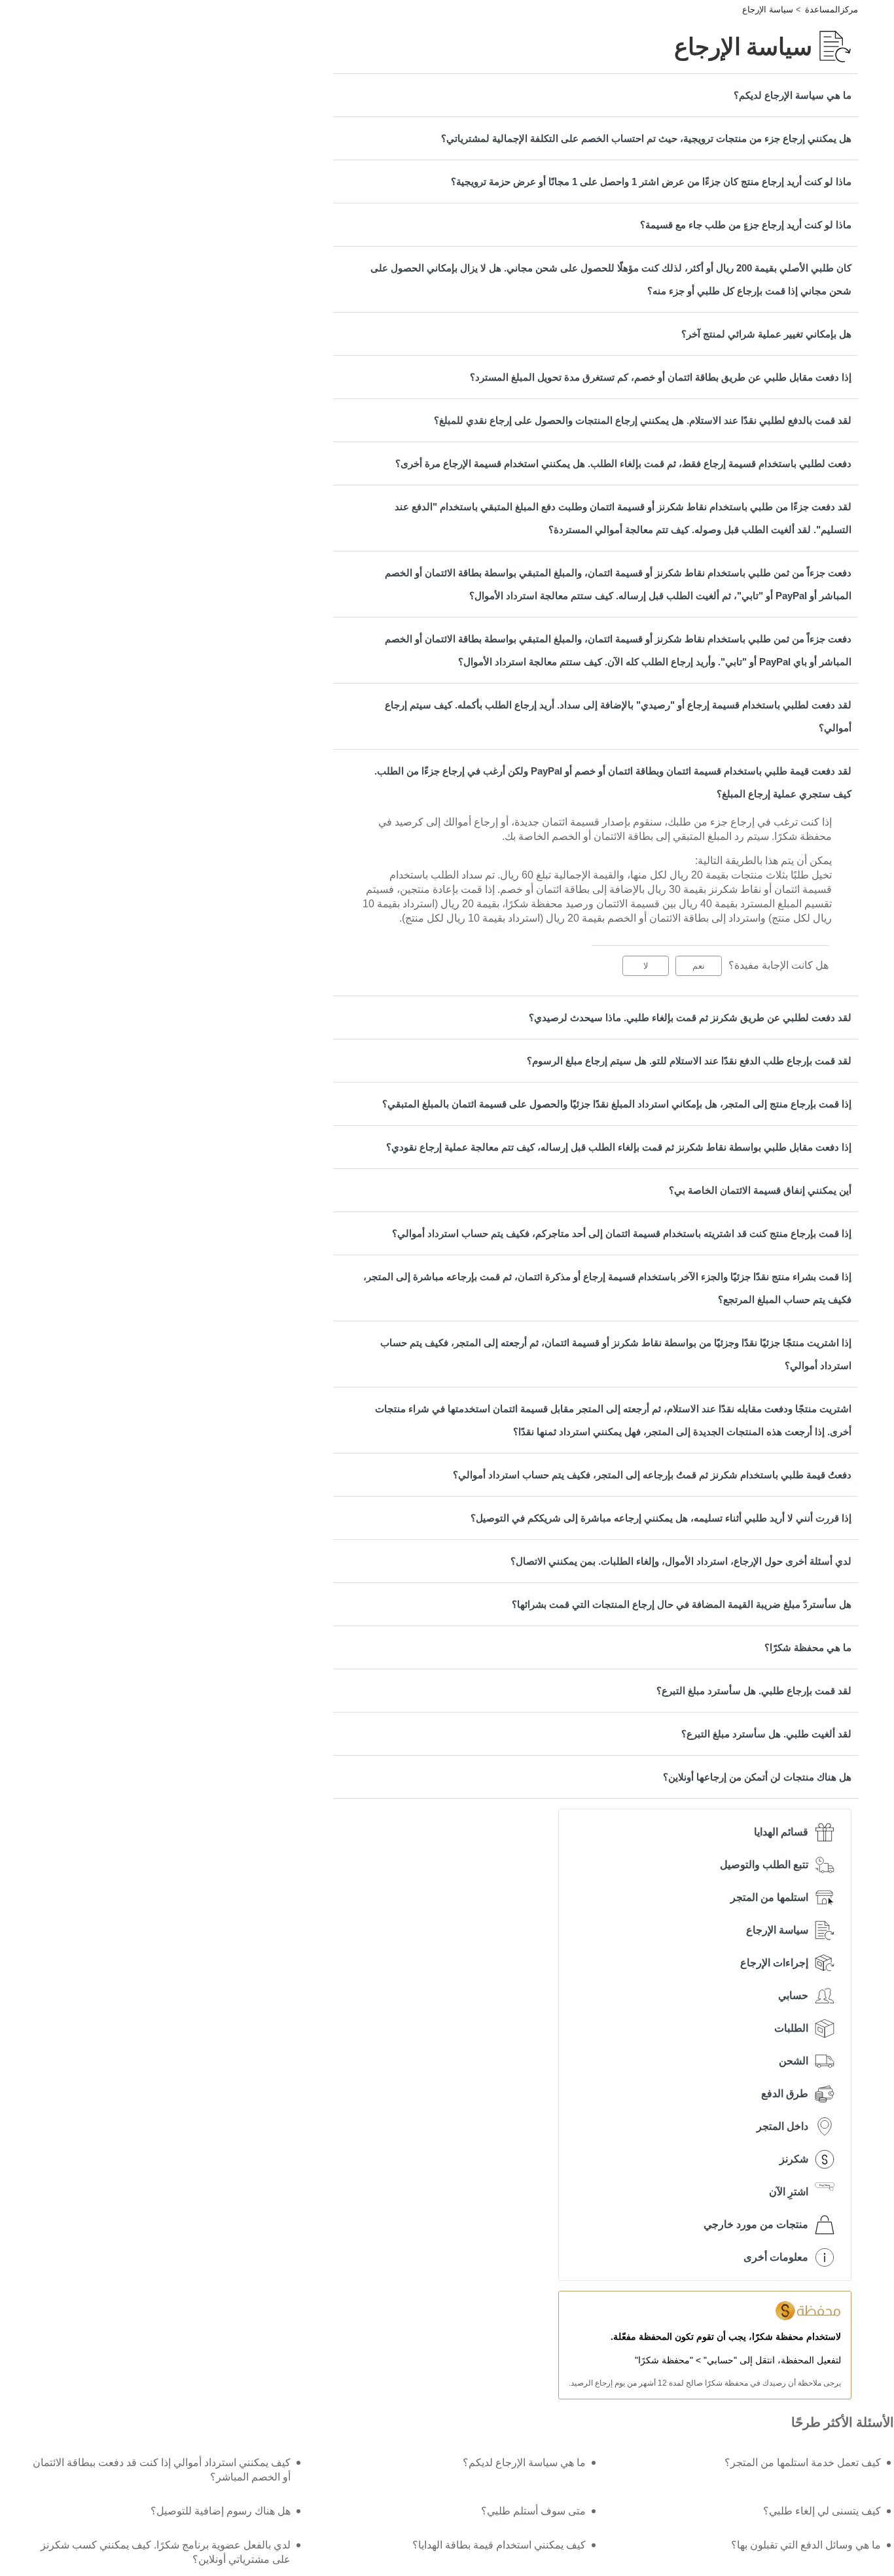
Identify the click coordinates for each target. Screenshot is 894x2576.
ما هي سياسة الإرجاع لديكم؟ (793, 95)
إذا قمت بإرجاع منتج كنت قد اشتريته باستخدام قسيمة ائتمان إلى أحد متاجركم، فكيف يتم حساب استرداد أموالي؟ (622, 1233)
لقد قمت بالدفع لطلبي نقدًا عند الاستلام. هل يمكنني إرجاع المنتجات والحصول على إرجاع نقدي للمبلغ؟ (643, 420)
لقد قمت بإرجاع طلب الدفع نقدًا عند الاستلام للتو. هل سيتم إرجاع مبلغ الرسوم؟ (689, 1061)
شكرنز (794, 2159)
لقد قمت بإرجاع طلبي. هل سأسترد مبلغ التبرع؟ (754, 1691)
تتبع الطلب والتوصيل (764, 1865)
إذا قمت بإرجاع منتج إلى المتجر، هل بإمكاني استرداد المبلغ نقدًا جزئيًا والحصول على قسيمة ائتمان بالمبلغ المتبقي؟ (617, 1104)
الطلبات (791, 2028)
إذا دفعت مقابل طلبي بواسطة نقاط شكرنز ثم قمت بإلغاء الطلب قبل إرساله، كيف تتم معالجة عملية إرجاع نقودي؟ (619, 1147)
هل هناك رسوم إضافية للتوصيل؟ (221, 2511)
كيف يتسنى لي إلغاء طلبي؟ (822, 2511)
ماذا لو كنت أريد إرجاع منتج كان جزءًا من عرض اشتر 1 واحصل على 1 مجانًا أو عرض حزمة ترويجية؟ (651, 182)
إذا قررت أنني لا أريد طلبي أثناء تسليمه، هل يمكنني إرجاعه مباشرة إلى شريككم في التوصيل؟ (661, 1518)
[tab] (596, 95)
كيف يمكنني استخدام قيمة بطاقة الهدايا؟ (499, 2545)
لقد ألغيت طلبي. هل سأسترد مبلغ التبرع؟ (766, 1734)
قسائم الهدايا (781, 1832)
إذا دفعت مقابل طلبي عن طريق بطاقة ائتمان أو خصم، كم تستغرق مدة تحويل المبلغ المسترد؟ (661, 377)
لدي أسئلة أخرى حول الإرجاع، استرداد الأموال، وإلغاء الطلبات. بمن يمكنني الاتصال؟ (681, 1561)
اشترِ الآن (789, 2192)
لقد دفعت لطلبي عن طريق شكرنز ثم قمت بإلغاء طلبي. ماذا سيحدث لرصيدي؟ (690, 1018)
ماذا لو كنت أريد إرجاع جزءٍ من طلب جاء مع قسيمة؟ (746, 225)
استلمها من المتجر (769, 1897)
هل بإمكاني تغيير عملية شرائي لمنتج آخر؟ (766, 334)
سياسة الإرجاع (768, 9)
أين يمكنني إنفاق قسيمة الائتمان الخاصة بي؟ (760, 1190)
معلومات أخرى (776, 2257)
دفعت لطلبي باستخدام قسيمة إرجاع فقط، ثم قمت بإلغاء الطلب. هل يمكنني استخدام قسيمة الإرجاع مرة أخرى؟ (623, 463)
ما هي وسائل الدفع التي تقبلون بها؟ (806, 2545)
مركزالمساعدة (831, 9)
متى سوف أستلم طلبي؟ (533, 2511)
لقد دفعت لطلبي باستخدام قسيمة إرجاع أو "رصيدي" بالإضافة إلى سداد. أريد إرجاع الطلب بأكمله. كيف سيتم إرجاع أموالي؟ (618, 716)
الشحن (794, 2061)
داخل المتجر (782, 2126)
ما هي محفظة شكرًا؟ (808, 1647)
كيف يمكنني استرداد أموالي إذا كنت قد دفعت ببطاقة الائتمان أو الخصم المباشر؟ (162, 2470)
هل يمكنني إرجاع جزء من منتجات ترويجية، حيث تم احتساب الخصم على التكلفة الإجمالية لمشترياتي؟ (646, 138)
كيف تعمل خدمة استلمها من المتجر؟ (803, 2463)
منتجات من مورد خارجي (756, 2224)
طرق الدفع (785, 2094)
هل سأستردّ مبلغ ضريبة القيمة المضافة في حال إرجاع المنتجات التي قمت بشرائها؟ (682, 1604)
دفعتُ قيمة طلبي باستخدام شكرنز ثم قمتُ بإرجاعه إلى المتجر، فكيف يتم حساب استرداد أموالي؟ (652, 1475)
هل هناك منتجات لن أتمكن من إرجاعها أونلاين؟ (757, 1777)
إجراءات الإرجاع (774, 1963)
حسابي (793, 1995)
